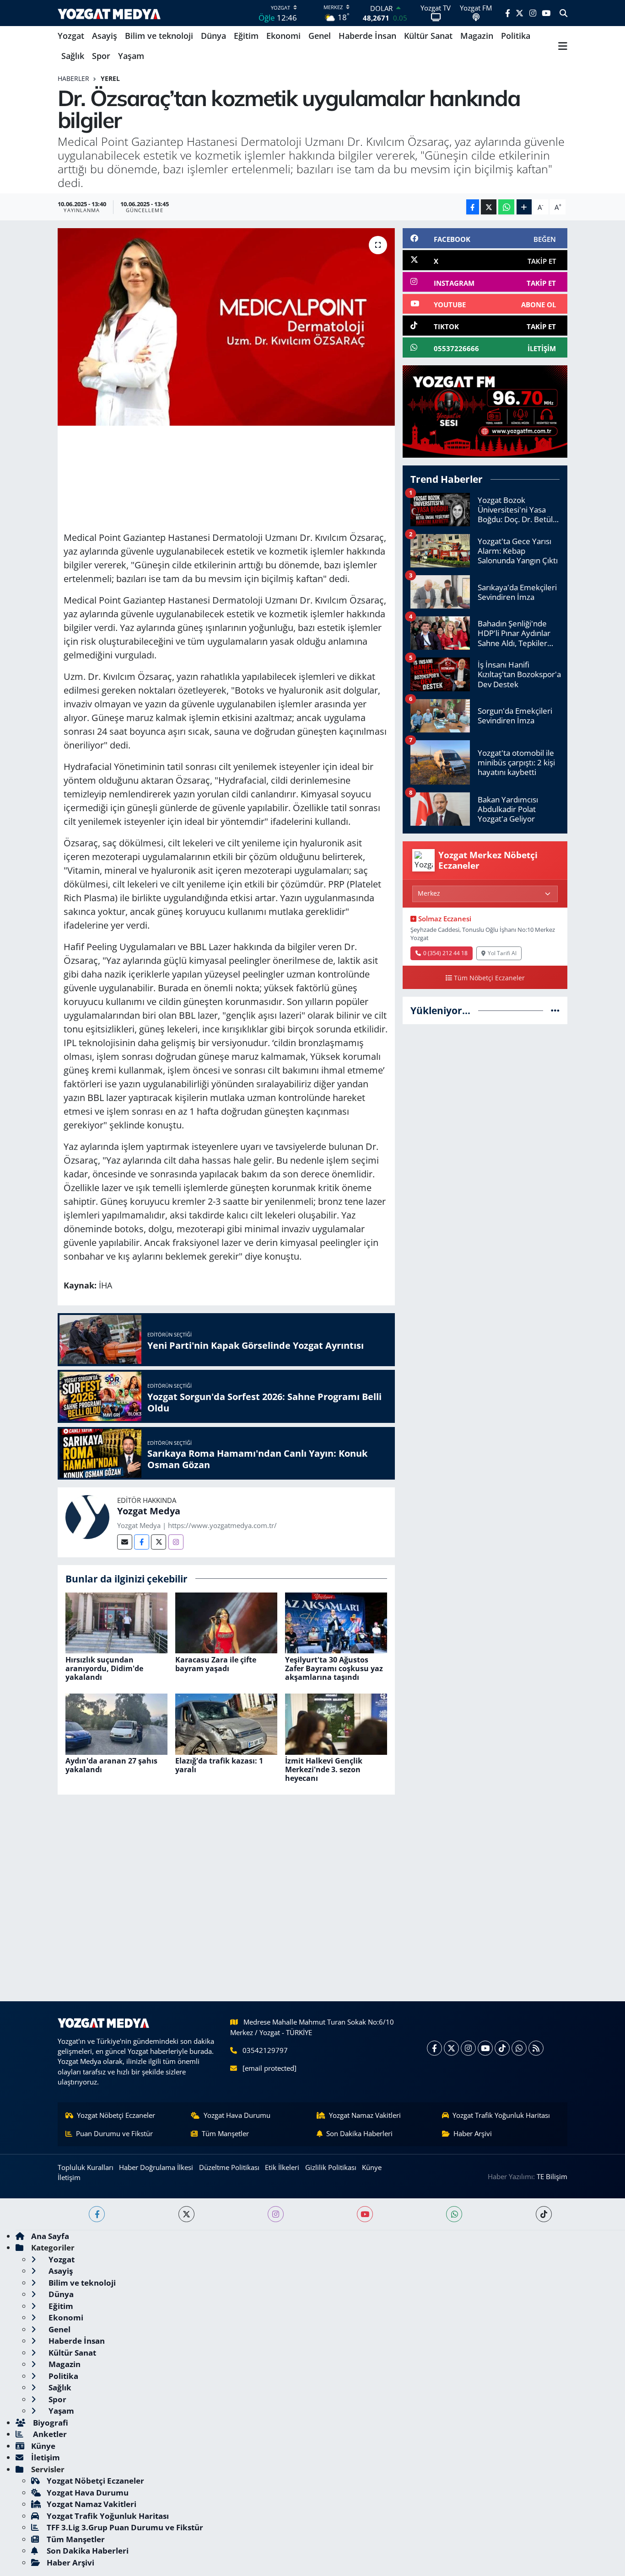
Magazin (477, 36)
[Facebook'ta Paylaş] (473, 207)
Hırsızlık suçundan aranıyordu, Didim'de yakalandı (104, 1668)
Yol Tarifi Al (502, 953)
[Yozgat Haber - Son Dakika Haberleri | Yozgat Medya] (109, 13)
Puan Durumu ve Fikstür (114, 2133)
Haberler (73, 78)
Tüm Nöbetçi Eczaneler (489, 978)
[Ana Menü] (563, 46)
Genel (320, 36)
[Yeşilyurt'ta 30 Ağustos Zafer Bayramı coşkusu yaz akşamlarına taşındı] (336, 1622)
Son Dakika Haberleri (359, 2133)
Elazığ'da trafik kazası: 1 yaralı (219, 1765)
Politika (516, 36)
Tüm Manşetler (225, 2133)
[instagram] (276, 2214)
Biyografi (50, 2423)
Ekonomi (283, 36)
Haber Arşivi (473, 2133)
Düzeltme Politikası (229, 2167)
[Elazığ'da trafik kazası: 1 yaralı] (226, 1723)
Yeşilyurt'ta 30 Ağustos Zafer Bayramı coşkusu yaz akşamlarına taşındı (334, 1668)
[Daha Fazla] (524, 207)
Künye (372, 2167)
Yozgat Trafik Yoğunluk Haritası (501, 2115)
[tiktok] (544, 2214)
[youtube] (365, 2214)
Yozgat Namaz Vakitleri (365, 2115)
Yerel (110, 78)
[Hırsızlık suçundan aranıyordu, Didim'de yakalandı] (116, 1622)
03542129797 (265, 2050)
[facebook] (97, 2214)
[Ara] (563, 13)
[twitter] (186, 2214)
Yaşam (131, 56)
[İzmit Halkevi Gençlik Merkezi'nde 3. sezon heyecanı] (336, 1723)
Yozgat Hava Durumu (237, 2115)
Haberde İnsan (367, 36)
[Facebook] (142, 1542)
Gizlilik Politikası (331, 2167)
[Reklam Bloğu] (485, 411)
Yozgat (71, 36)
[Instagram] (176, 1542)
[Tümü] (555, 1010)
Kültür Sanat (428, 36)
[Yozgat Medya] (87, 1516)
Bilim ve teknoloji (159, 36)
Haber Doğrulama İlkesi (156, 2167)
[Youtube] (485, 2048)
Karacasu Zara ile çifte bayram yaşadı (216, 1664)
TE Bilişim (552, 2176)
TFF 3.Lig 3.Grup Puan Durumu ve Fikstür (125, 2527)
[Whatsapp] (519, 2048)
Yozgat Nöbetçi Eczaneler (116, 2115)
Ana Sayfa (50, 2236)
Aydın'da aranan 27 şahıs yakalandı (111, 1765)
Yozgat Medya (149, 1511)
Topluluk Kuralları (86, 2167)
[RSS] (536, 2048)
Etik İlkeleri (282, 2167)
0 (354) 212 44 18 (445, 953)
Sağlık (73, 56)
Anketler (49, 2434)
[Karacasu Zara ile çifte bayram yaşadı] (226, 1622)
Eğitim (246, 36)
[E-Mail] (125, 1542)
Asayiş (105, 36)
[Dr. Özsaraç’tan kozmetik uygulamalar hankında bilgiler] (226, 327)
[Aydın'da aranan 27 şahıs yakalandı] (116, 1723)
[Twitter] (159, 1542)
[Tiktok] (502, 2048)
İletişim (69, 2177)
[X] (451, 2048)
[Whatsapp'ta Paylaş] (506, 207)
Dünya (213, 36)
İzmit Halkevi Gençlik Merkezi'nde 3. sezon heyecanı (324, 1769)
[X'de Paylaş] (489, 207)
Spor (101, 56)
